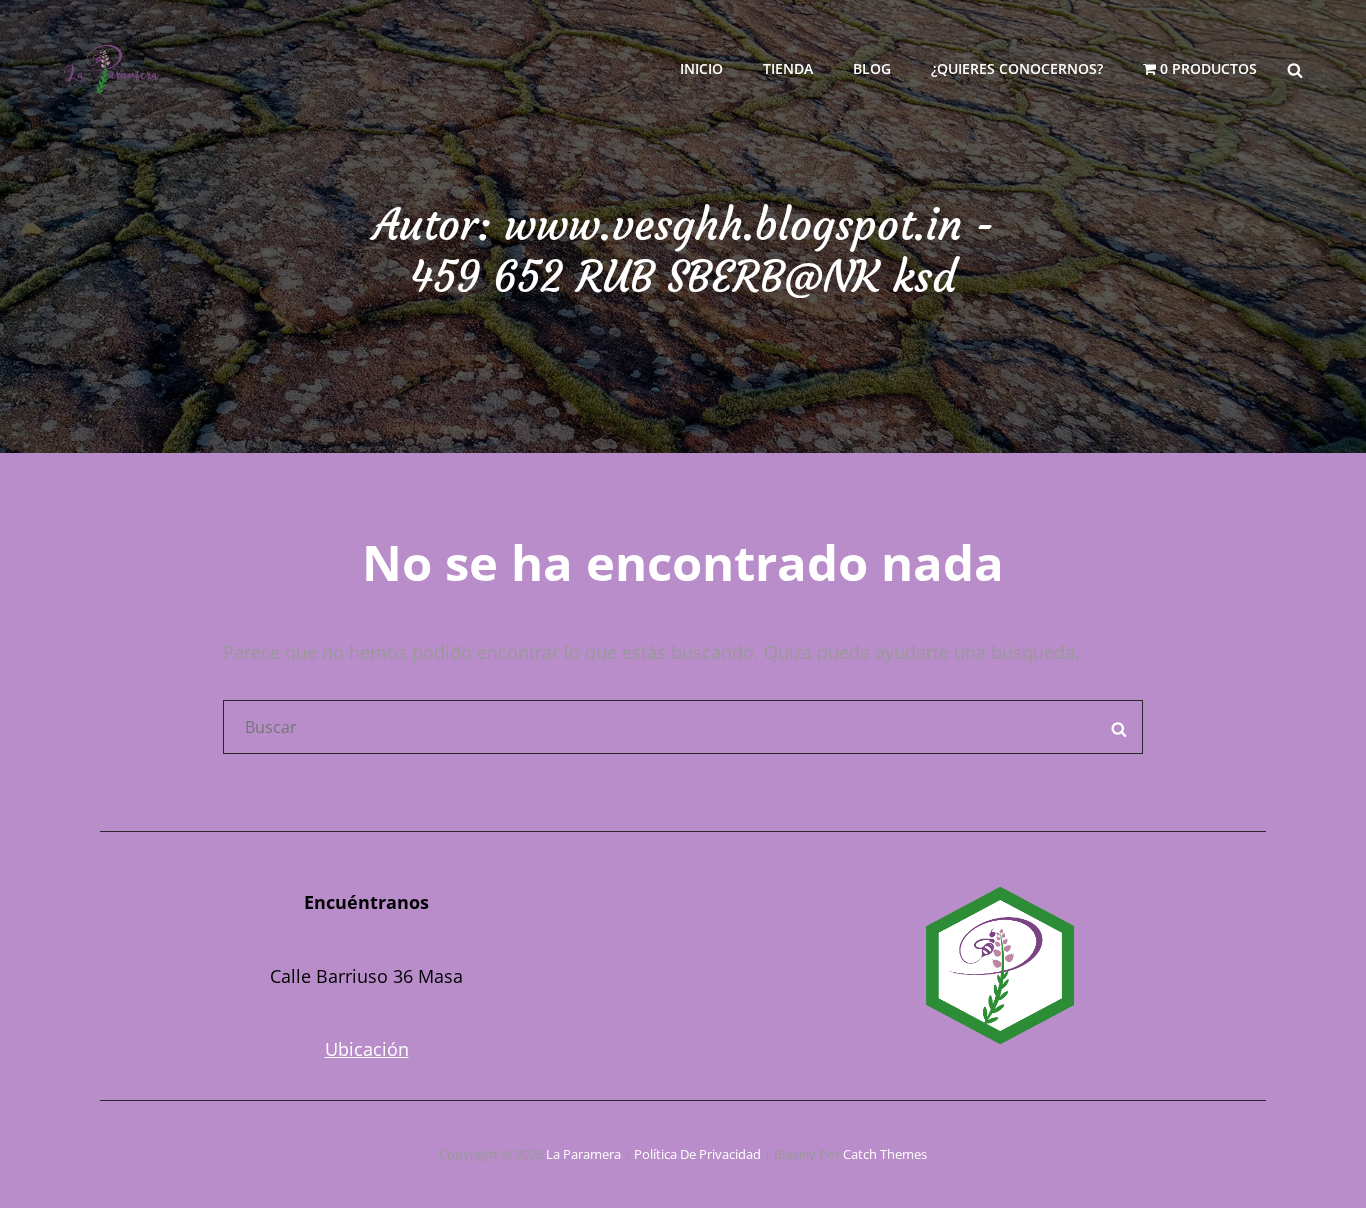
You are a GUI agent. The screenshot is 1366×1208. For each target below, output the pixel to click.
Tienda (788, 68)
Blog (872, 68)
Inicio (701, 68)
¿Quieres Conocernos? (1017, 68)
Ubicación (367, 1049)
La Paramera (583, 1154)
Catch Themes (885, 1154)
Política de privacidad (697, 1154)
